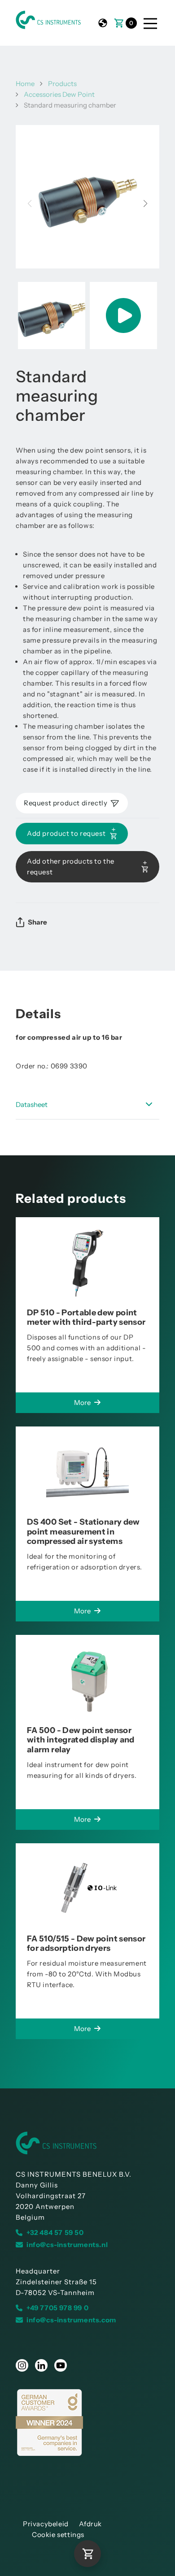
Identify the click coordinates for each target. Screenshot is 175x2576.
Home (25, 84)
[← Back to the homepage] (87, 2143)
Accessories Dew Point (59, 94)
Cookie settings (58, 2535)
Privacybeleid (46, 2524)
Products (62, 84)
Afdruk (90, 2524)
